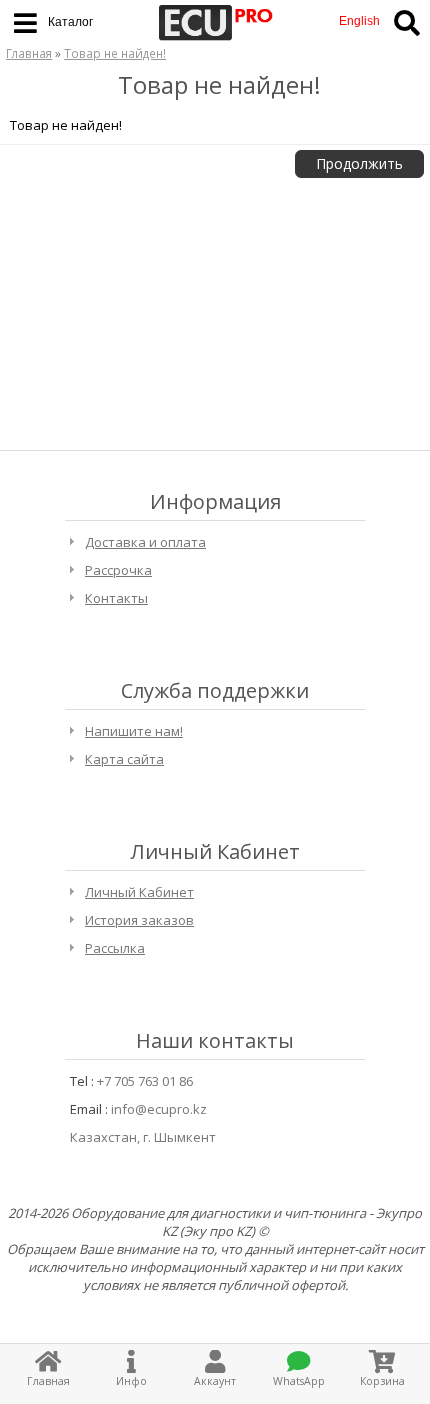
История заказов (139, 920)
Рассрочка (118, 570)
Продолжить (359, 163)
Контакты (116, 598)
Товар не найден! (115, 53)
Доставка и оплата (145, 542)
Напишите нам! (134, 731)
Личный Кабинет (139, 892)
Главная (29, 53)
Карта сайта (124, 759)
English (359, 21)
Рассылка (115, 948)
